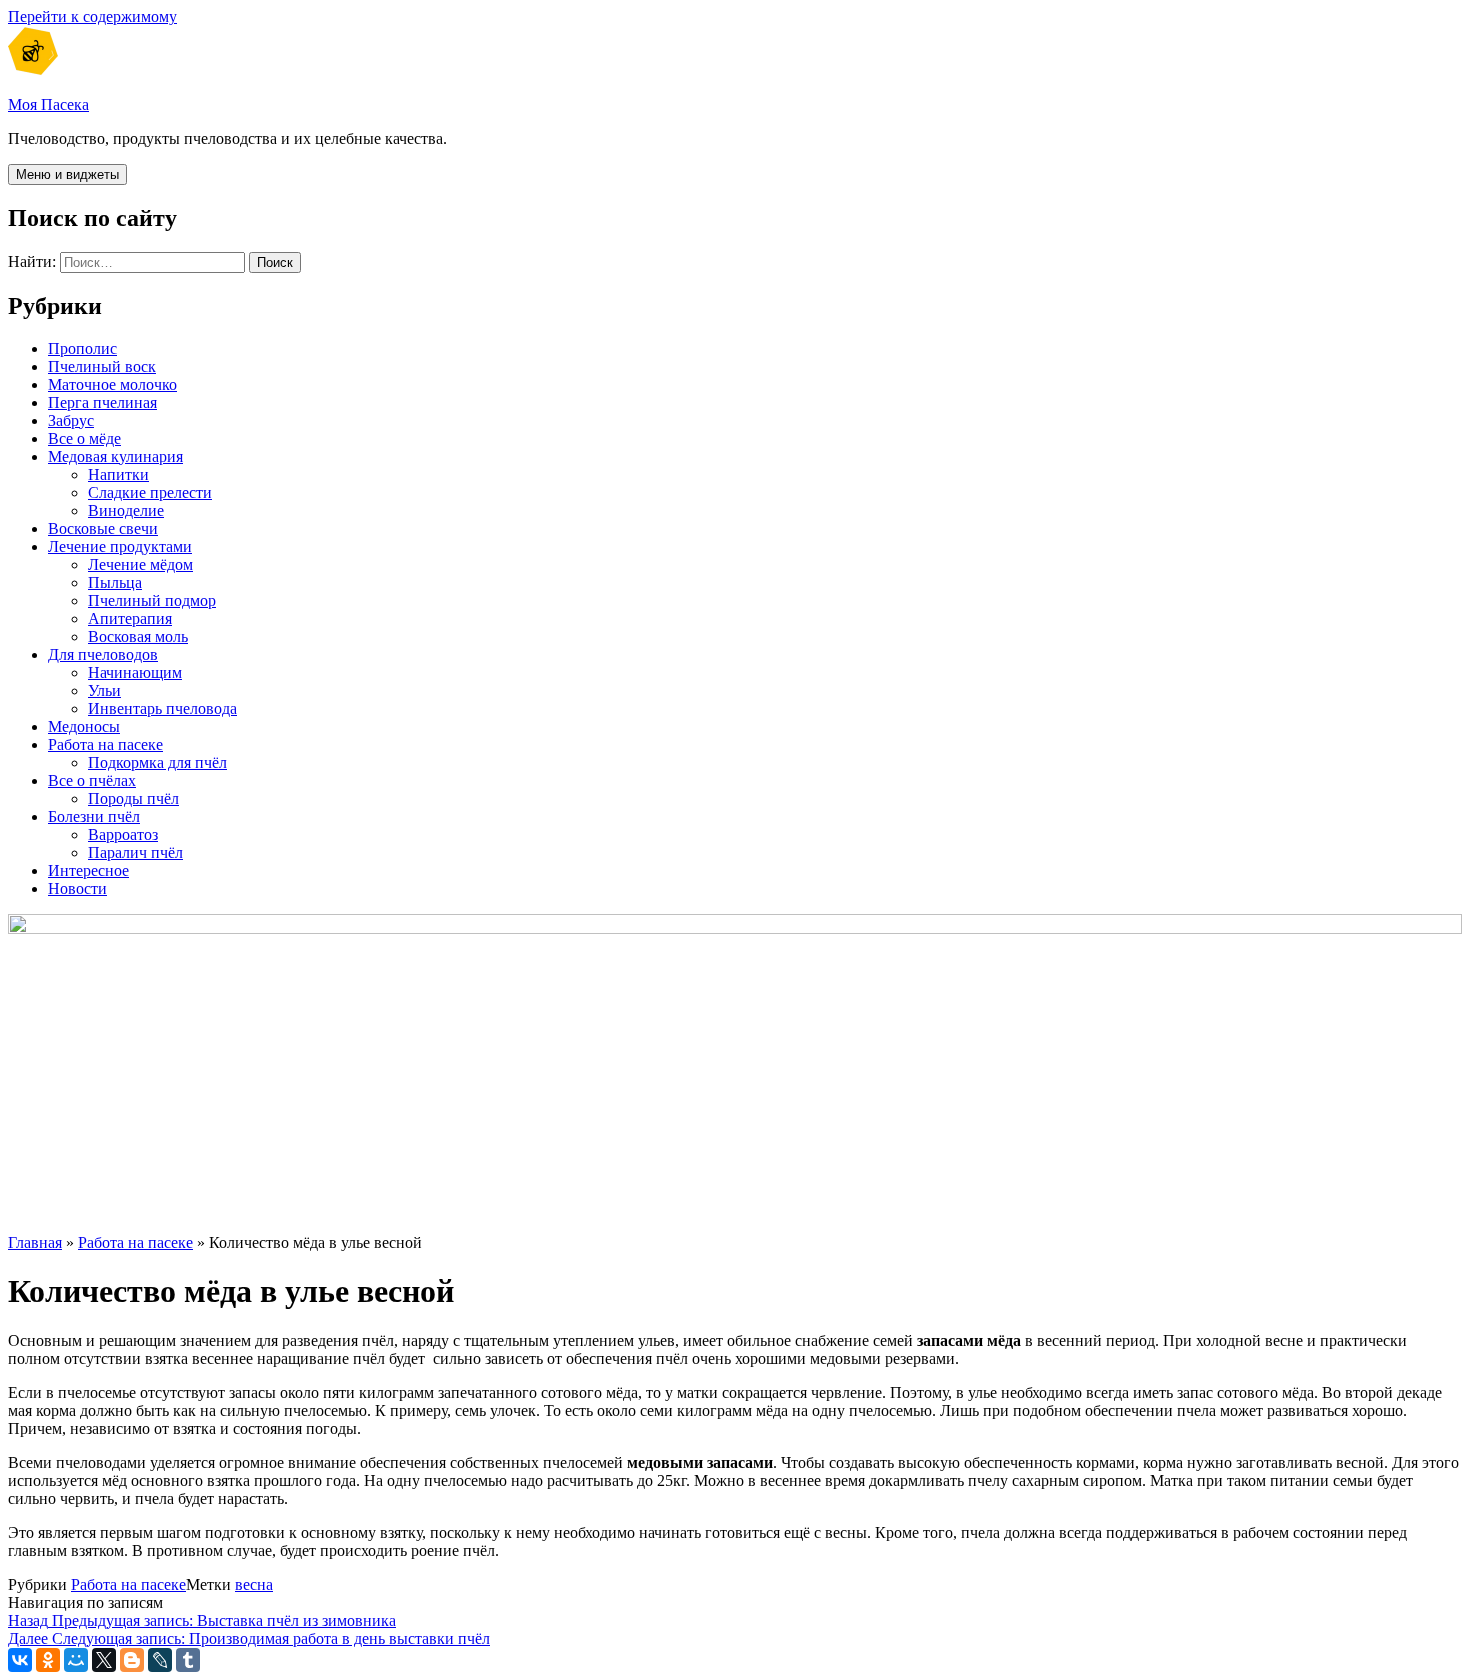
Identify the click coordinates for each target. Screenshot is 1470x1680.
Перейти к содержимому (92, 16)
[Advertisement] (608, 1078)
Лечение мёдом (140, 564)
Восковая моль (138, 636)
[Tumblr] (188, 1660)
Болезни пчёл (94, 816)
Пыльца (115, 582)
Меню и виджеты (67, 174)
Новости (77, 888)
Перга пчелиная (102, 402)
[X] (104, 1660)
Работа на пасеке (105, 744)
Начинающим (135, 672)
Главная (35, 1242)
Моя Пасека (48, 104)
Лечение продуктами (120, 546)
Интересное (88, 870)
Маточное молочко (112, 384)
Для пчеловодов (103, 654)
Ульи (104, 690)
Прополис (82, 348)
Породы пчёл (133, 798)
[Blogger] (132, 1660)
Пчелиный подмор (152, 600)
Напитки (118, 474)
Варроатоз (123, 834)
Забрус (71, 420)
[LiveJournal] (160, 1660)
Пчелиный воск (102, 366)
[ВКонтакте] (20, 1660)
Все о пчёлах (92, 780)
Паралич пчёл (135, 852)
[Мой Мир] (76, 1660)
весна (254, 1584)
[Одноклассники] (48, 1660)
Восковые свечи (103, 528)
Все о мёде (84, 438)
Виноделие (126, 510)
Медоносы (84, 726)
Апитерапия (130, 618)
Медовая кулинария (115, 456)
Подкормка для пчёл (157, 762)
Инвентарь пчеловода (162, 708)
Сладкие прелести (150, 492)
